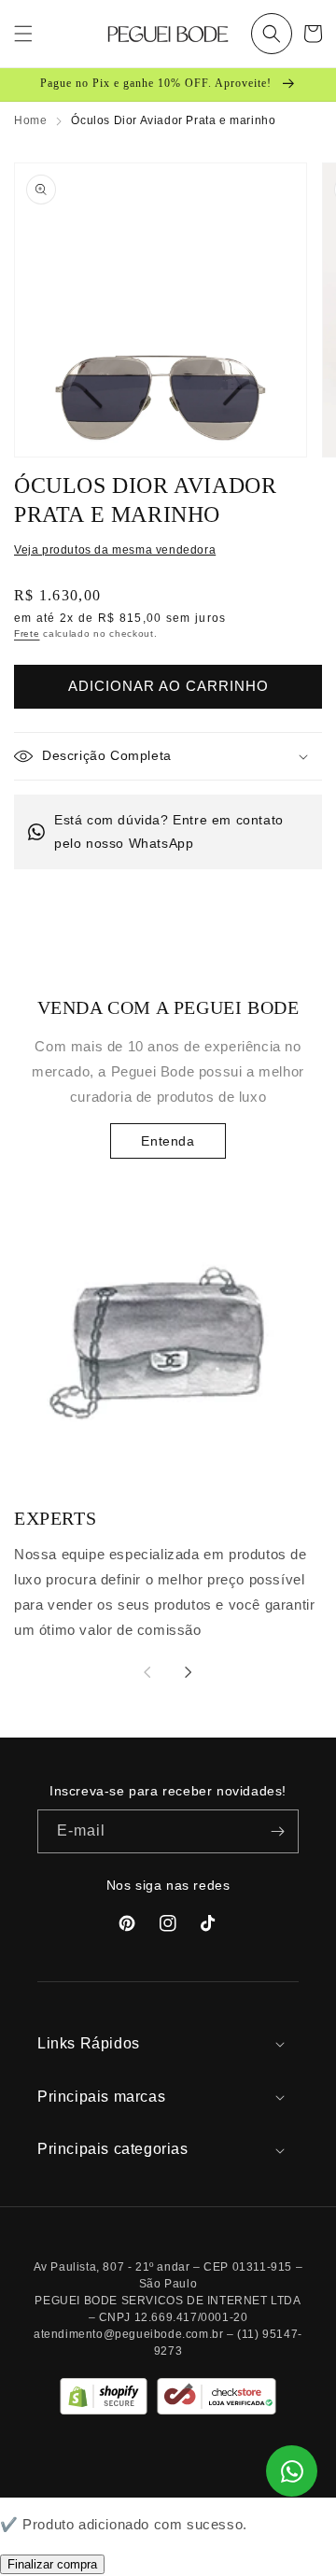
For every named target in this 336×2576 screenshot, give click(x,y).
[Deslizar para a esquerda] (147, 1672)
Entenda (168, 1141)
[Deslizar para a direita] (189, 1672)
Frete (27, 633)
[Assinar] (277, 1831)
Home (30, 120)
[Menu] (23, 34)
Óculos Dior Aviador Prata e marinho (173, 120)
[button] (272, 34)
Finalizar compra (52, 2564)
